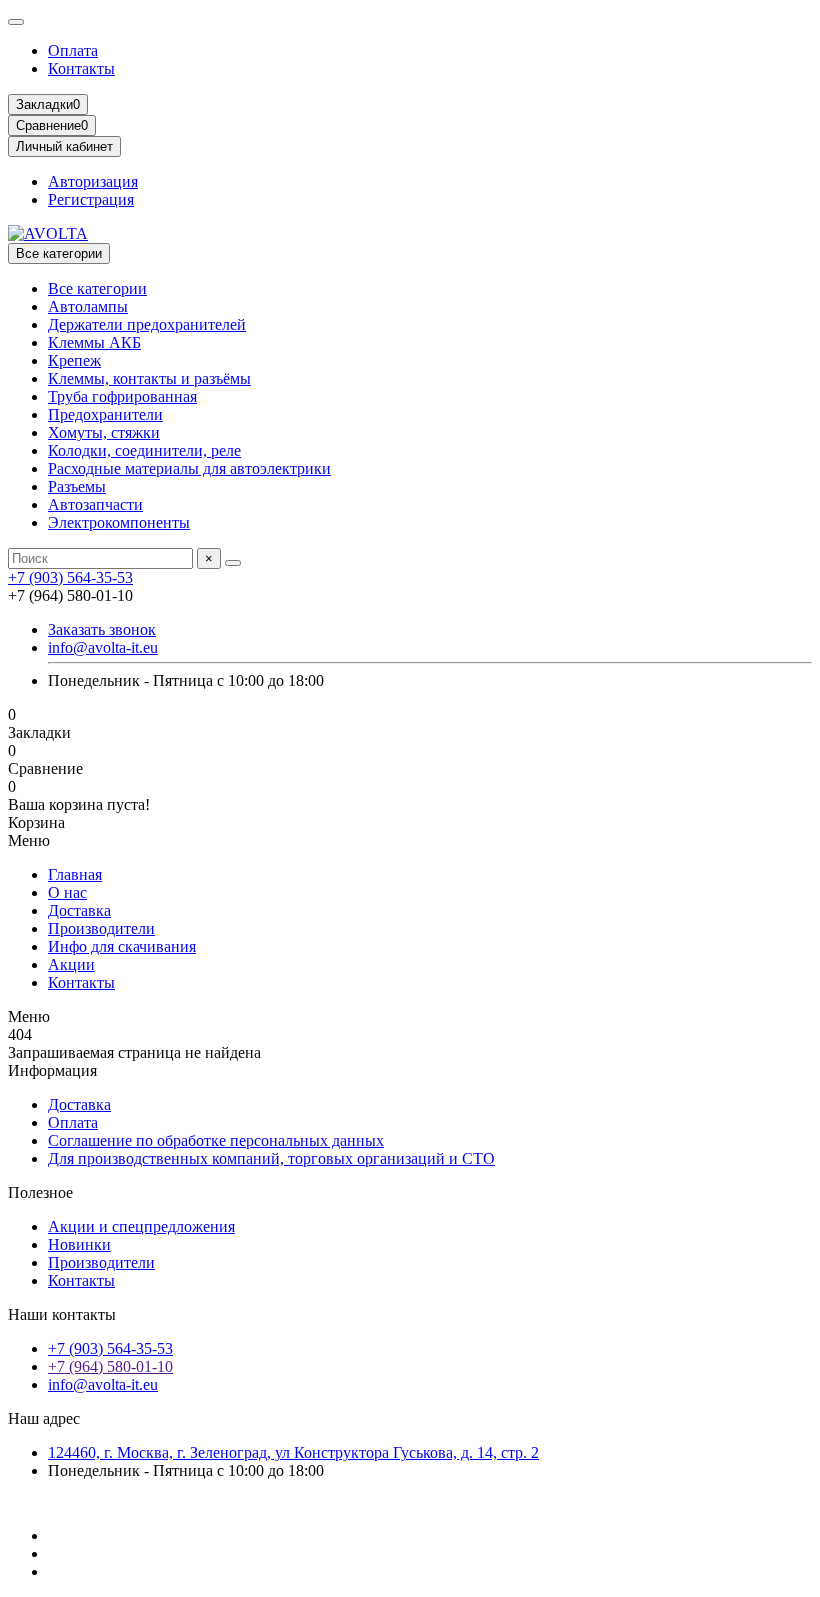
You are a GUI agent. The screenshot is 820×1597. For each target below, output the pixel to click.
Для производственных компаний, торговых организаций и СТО (271, 1158)
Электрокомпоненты (119, 522)
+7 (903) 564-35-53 (70, 577)
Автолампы (88, 306)
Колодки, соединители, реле (144, 450)
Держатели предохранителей (147, 324)
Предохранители (105, 414)
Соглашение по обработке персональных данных (216, 1140)
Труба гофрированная (122, 396)
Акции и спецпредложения (141, 1226)
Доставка (79, 910)
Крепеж (74, 360)
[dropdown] (16, 22)
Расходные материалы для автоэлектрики (189, 468)
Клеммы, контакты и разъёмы (149, 378)
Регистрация (91, 199)
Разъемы (77, 486)
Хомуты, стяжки (104, 432)
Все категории (97, 288)
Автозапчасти (95, 504)
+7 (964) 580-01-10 (110, 1366)
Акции (71, 964)
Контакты (81, 68)
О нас (67, 892)
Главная (75, 874)
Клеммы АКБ (94, 342)
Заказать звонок (102, 629)
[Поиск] (233, 563)
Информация (52, 1070)
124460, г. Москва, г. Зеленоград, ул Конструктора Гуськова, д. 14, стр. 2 (293, 1452)
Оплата (73, 50)
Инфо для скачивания (122, 946)
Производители (101, 928)
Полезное (40, 1192)
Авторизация (93, 181)
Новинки (79, 1244)
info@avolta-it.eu (103, 647)
